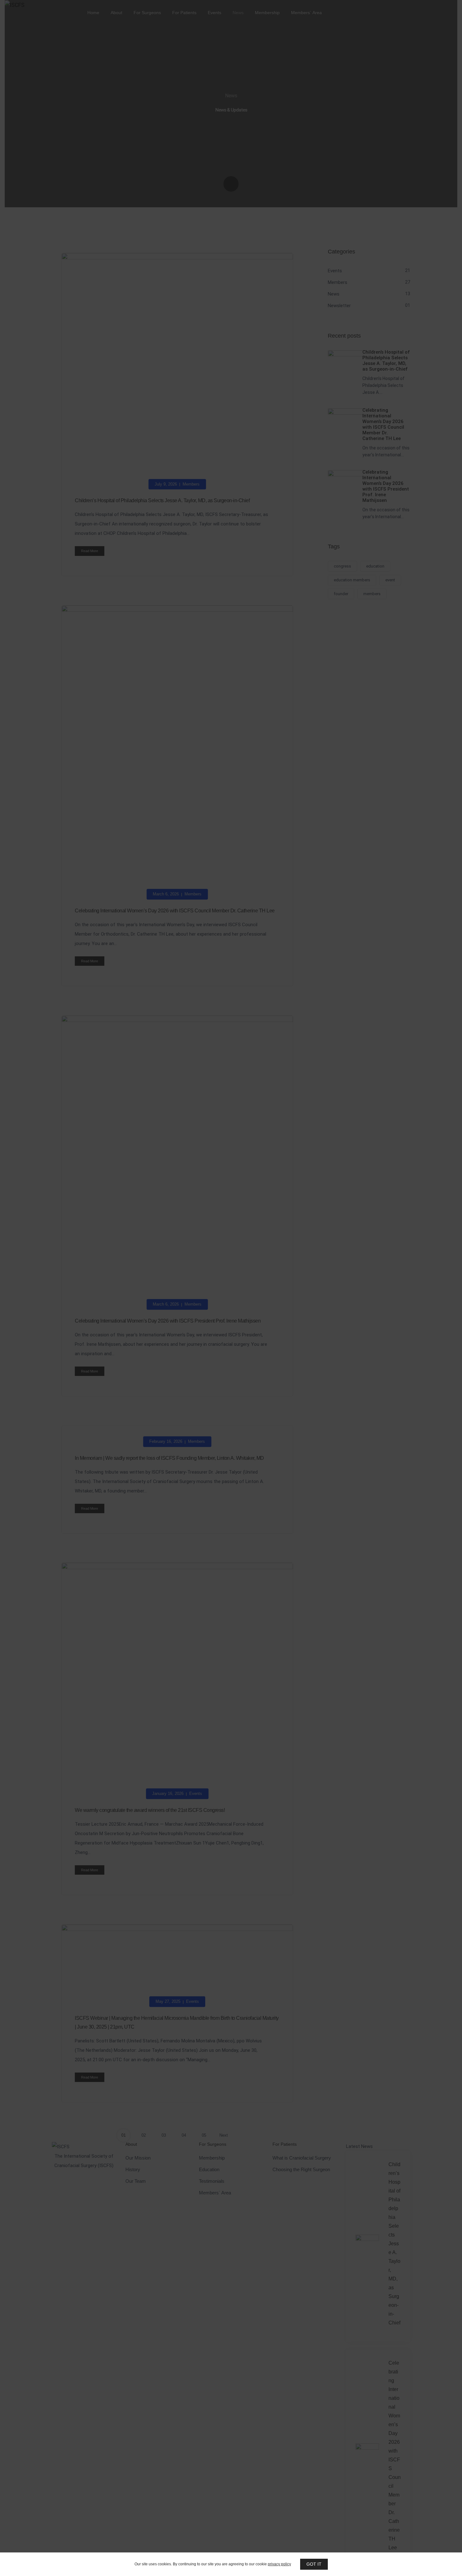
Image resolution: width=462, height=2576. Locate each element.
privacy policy (279, 2564)
